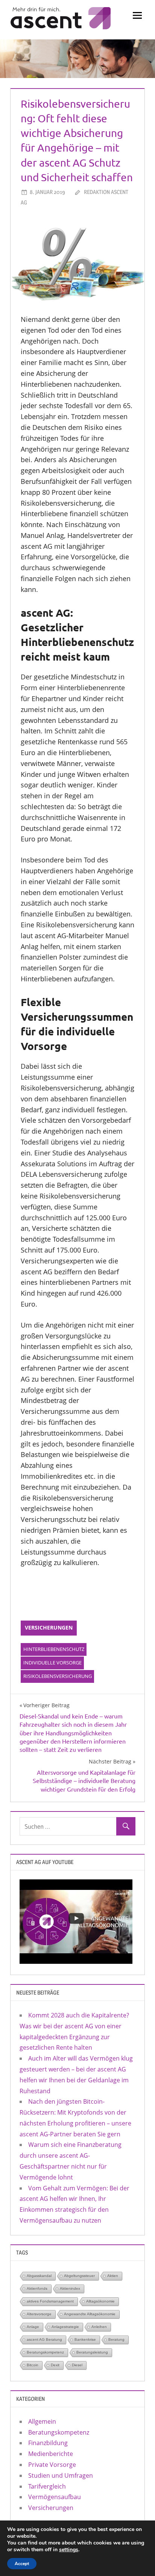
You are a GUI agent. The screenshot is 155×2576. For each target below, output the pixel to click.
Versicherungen (49, 1627)
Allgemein (42, 2421)
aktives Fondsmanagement (50, 2301)
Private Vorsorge (52, 2465)
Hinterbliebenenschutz (54, 1649)
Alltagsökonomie (100, 2301)
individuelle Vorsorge (52, 1663)
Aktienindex (70, 2288)
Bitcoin (33, 2365)
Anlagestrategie (65, 2327)
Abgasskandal (39, 2276)
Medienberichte (51, 2454)
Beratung (116, 2339)
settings (69, 2550)
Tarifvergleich (47, 2486)
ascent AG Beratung (44, 2339)
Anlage (33, 2327)
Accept (22, 2564)
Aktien (113, 2276)
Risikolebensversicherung (58, 1676)
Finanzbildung (48, 2443)
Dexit (55, 2365)
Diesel (77, 2365)
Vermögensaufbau (55, 2497)
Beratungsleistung (92, 2352)
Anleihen (99, 2327)
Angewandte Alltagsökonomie (90, 2314)
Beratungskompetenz (45, 2352)
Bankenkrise (85, 2339)
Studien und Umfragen (61, 2475)
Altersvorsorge (39, 2314)
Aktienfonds (37, 2288)
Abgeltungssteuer (79, 2276)
